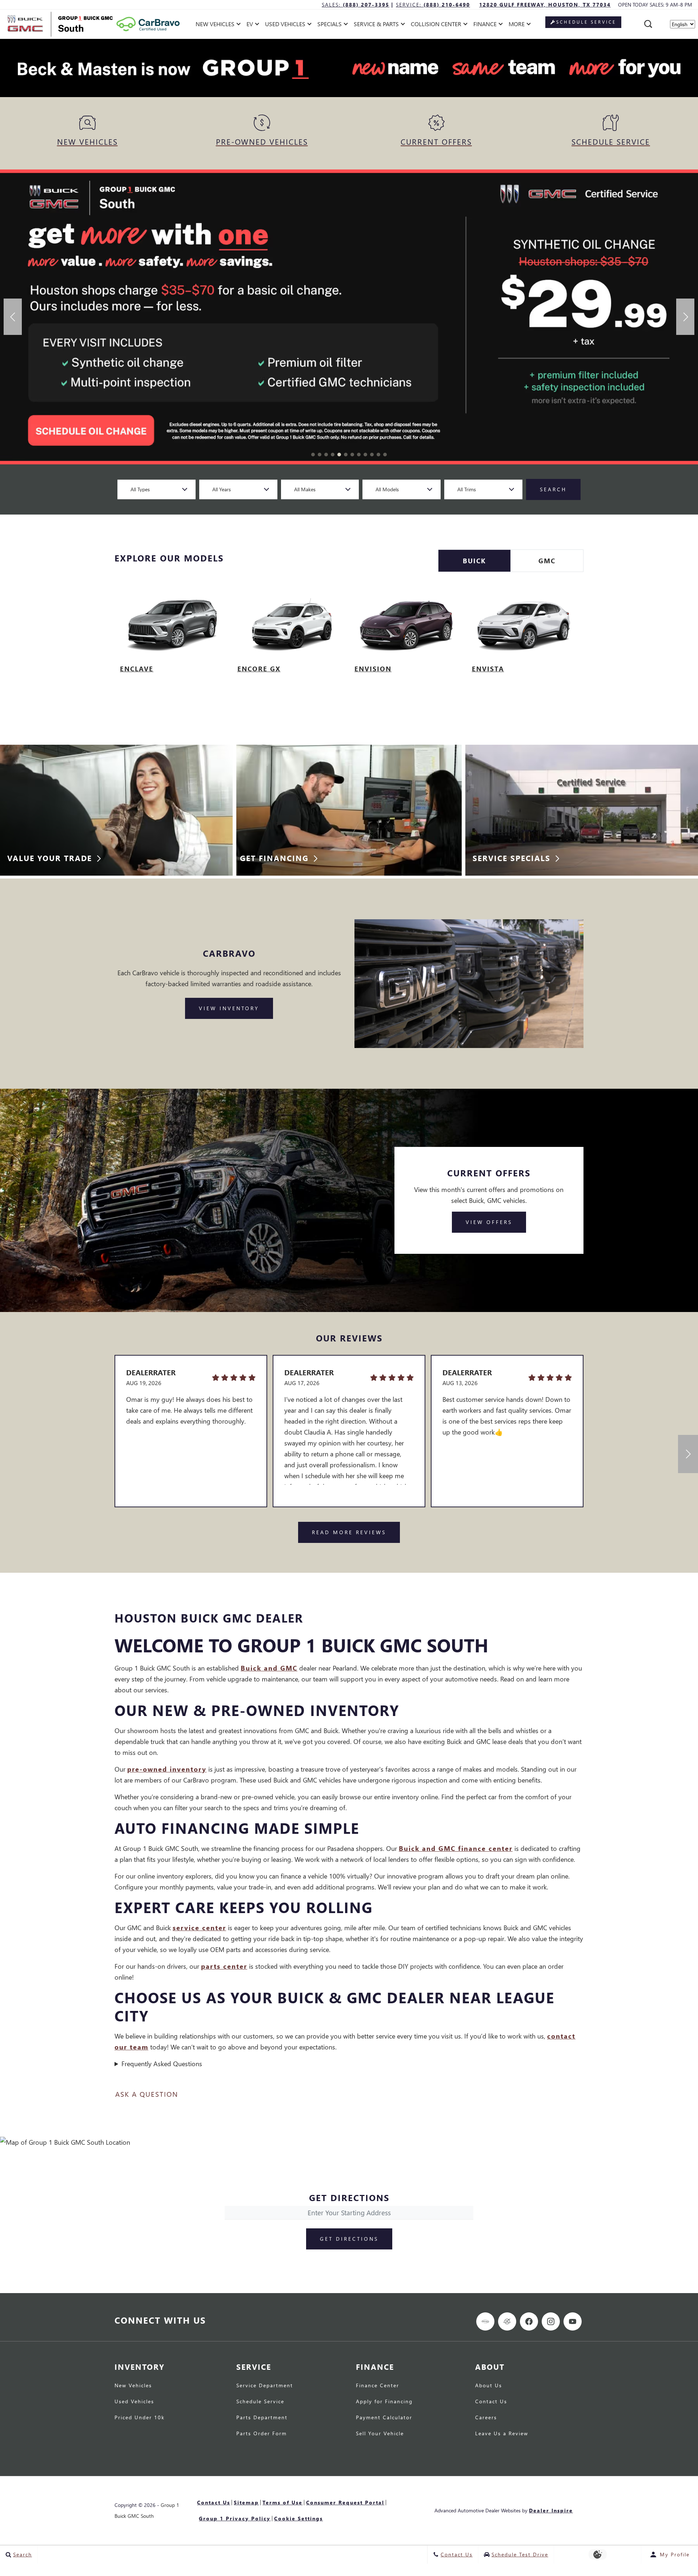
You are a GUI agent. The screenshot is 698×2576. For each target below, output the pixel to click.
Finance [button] (485, 25)
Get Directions (349, 2239)
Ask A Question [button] (147, 2094)
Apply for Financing (384, 2402)
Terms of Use (282, 2502)
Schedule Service (260, 2402)
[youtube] (573, 2321)
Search (553, 489)
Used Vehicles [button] (285, 25)
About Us (489, 2386)
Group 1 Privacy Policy (235, 2518)
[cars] (485, 2321)
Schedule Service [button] (586, 22)
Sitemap (246, 2502)
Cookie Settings (298, 2518)
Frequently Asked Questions (162, 2063)
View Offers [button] (489, 1222)
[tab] (474, 561)
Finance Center (378, 2386)
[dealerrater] (507, 2321)
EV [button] (254, 25)
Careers (486, 2418)
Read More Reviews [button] (349, 1532)
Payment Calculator (384, 2418)
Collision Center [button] (436, 25)
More (517, 25)
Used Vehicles (134, 2402)
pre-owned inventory (167, 1769)
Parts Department (262, 2418)
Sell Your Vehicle (380, 2434)
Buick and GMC (269, 1668)
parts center (224, 1966)
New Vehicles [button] (215, 25)
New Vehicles (133, 2386)
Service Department (265, 2386)
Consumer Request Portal (345, 2502)
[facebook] (529, 2321)
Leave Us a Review (502, 2434)
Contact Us (491, 2402)
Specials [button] (329, 25)
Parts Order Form (262, 2434)
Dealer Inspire (551, 2510)
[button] (648, 24)
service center (199, 1927)
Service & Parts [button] (376, 25)
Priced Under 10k (140, 2418)
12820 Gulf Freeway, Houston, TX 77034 (545, 5)
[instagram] (551, 2321)
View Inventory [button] (229, 1008)
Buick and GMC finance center (456, 1848)
